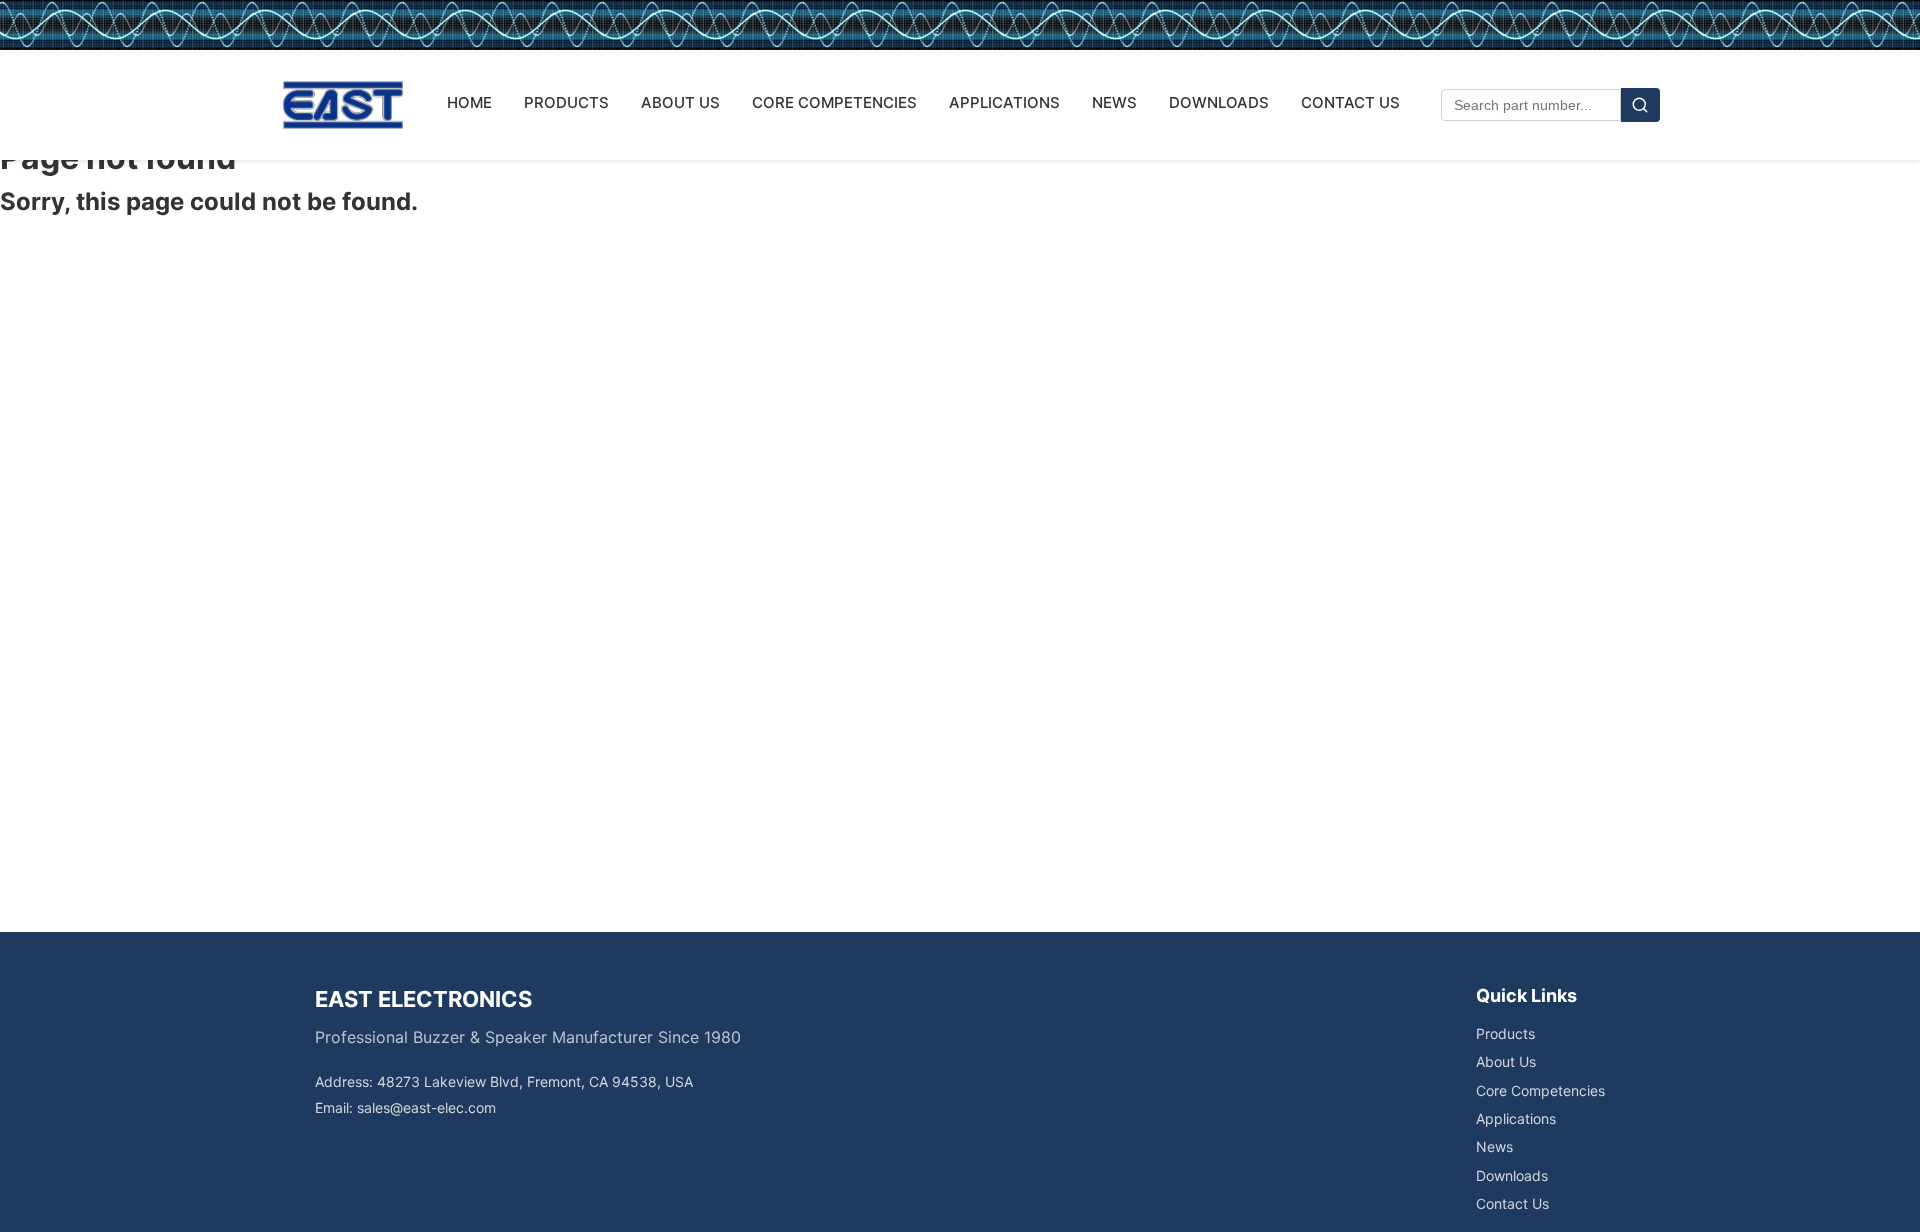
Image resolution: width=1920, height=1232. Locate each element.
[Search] (1640, 105)
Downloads (1512, 1175)
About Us (1506, 1061)
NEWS (1114, 102)
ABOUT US (680, 102)
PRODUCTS (566, 102)
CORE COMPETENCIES (834, 102)
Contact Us (1512, 1203)
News (1494, 1146)
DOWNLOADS (1219, 102)
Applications (1516, 1118)
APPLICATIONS (1004, 102)
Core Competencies (1540, 1090)
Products (1505, 1033)
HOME (469, 102)
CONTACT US (1350, 102)
